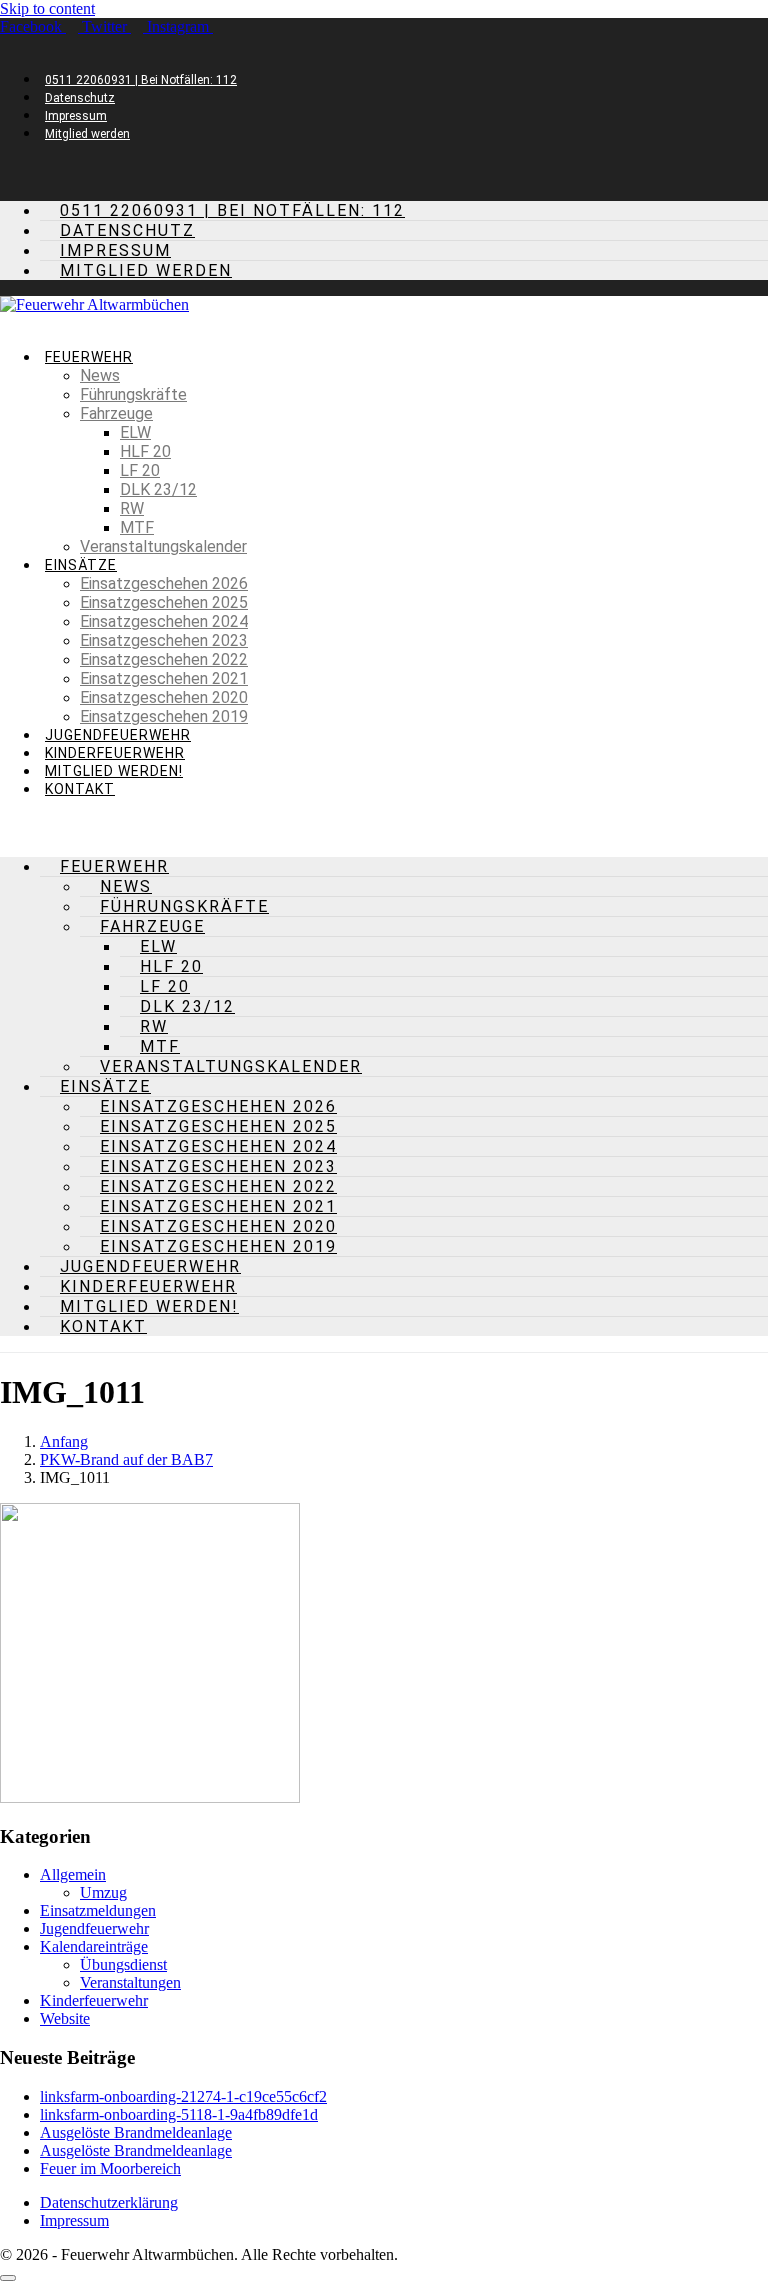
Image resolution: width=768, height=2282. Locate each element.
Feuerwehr (89, 357)
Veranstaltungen (130, 1982)
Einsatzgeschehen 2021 (164, 678)
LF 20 (140, 470)
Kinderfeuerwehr (115, 753)
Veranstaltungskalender (163, 546)
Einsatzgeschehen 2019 (164, 716)
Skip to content (47, 8)
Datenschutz (80, 98)
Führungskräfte (133, 394)
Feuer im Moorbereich (110, 2168)
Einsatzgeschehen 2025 (164, 602)
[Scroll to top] (8, 2278)
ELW (135, 432)
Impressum (76, 116)
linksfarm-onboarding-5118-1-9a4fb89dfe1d (179, 2114)
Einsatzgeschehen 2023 (164, 640)
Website (65, 2018)
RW (132, 508)
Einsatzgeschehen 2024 (164, 621)
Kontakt (80, 789)
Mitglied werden (87, 134)
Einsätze (81, 565)
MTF (137, 527)
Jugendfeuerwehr (118, 735)
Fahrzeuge (116, 413)
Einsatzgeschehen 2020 (164, 697)
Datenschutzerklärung (109, 2202)
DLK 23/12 (158, 489)
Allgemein (73, 1874)
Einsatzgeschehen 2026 (164, 583)
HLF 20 (145, 451)
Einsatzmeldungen (98, 1910)
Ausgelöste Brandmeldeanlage (136, 2132)
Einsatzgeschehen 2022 (164, 659)
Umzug (103, 1892)
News (100, 375)
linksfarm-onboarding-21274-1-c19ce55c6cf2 (183, 2096)
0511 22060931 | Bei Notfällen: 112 (141, 80)
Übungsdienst (123, 1964)
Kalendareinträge (94, 1946)
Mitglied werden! (114, 771)
